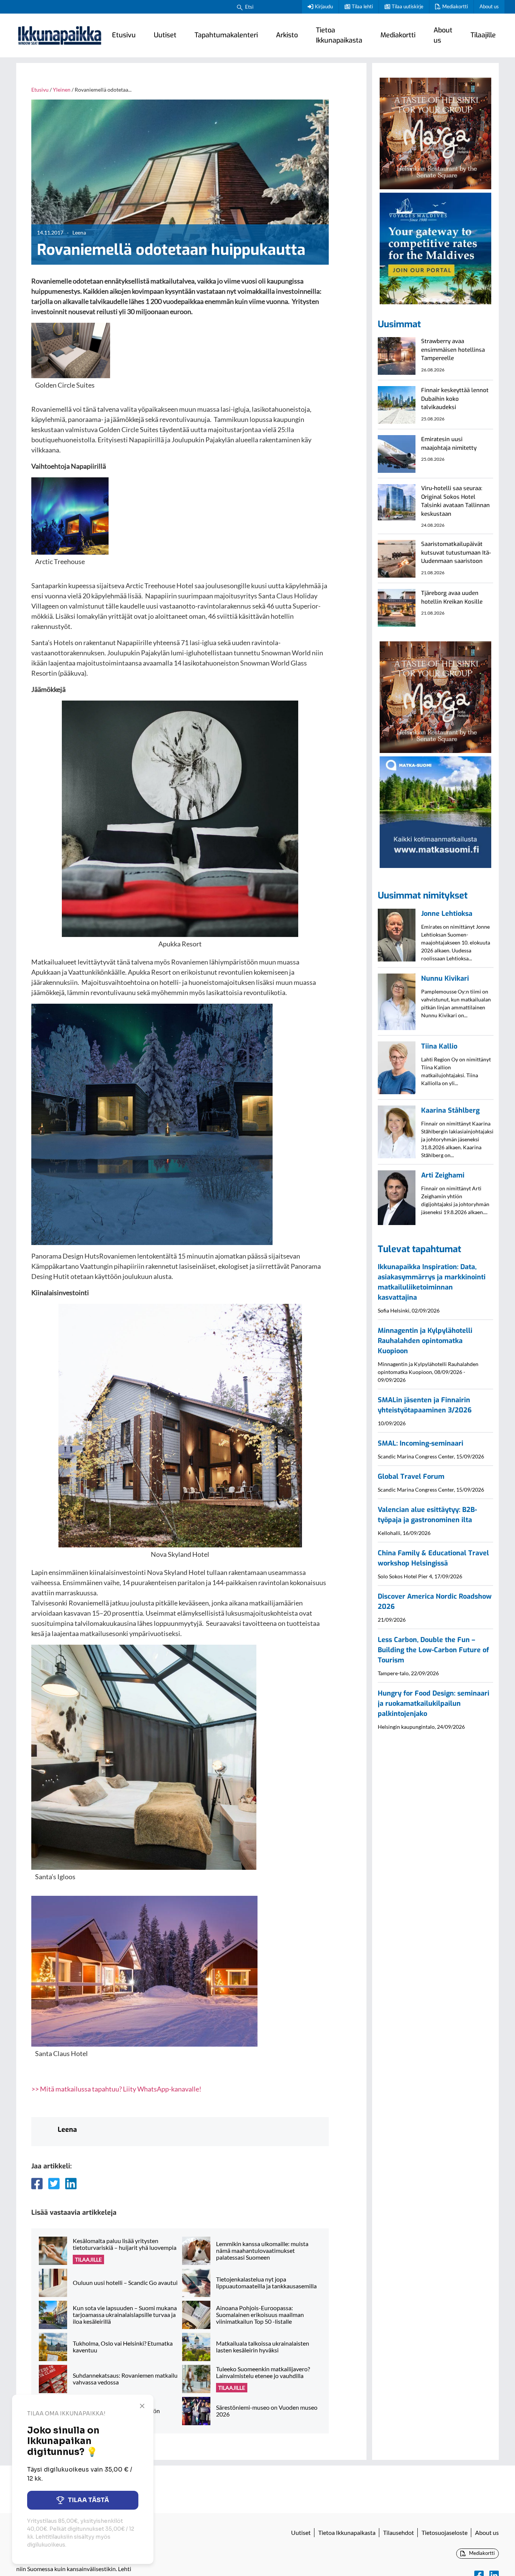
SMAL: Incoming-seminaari (421, 1443)
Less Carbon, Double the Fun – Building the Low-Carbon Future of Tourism (433, 1650)
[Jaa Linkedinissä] (71, 2183)
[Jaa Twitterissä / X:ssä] (54, 2183)
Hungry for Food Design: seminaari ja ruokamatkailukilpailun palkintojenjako (434, 1704)
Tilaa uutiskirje (408, 6)
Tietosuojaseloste (444, 2532)
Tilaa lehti (362, 6)
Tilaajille (483, 35)
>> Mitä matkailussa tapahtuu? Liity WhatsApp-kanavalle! (116, 2089)
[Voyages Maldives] (435, 247)
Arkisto (287, 35)
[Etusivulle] (60, 35)
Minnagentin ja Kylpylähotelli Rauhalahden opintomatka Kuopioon (425, 1341)
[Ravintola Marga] (435, 132)
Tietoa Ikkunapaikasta (339, 35)
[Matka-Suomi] (435, 811)
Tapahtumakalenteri (226, 35)
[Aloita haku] (240, 7)
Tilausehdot (399, 2532)
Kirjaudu (324, 6)
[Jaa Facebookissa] (37, 2183)
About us (489, 6)
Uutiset (165, 35)
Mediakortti (455, 6)
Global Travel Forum (411, 1477)
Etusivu (124, 35)
